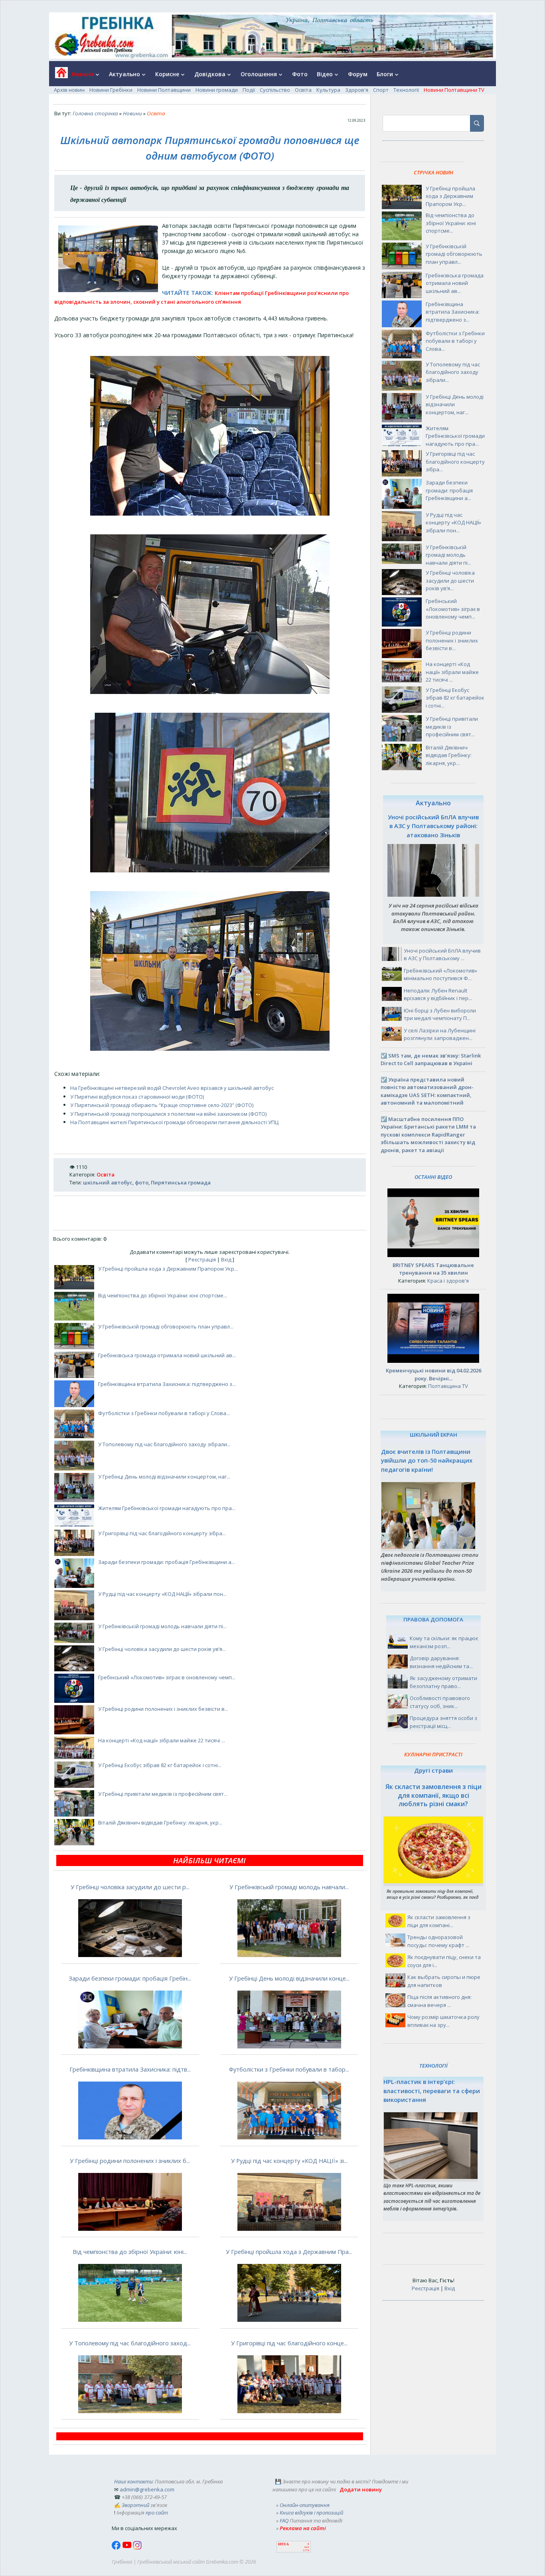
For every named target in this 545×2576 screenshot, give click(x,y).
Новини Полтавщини (164, 90)
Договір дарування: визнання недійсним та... (441, 1662)
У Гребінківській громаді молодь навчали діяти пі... (162, 1626)
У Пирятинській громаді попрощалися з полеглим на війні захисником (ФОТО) (168, 1114)
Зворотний (135, 2505)
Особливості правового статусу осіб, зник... (440, 1702)
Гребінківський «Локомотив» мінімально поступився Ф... (440, 975)
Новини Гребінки (111, 90)
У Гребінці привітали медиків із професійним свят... (163, 1794)
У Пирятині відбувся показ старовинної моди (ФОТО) (137, 1097)
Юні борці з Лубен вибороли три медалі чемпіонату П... (440, 1014)
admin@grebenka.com (147, 2489)
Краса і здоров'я (448, 1281)
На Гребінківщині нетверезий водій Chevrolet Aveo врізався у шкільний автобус (172, 1088)
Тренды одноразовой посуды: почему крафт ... (438, 1941)
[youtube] (127, 2548)
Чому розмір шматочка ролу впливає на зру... (443, 2021)
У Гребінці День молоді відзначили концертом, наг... (164, 1477)
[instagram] (137, 2548)
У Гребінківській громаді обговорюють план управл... (166, 1327)
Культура (328, 90)
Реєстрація (202, 1259)
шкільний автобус (108, 1182)
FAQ (284, 2521)
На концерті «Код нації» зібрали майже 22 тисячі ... (162, 1740)
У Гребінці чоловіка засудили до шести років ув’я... (162, 1649)
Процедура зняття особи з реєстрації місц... (443, 1722)
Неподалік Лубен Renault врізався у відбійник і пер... (438, 994)
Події (249, 90)
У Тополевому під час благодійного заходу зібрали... (164, 1444)
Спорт (381, 90)
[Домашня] (58, 75)
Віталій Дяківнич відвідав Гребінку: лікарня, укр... (160, 1823)
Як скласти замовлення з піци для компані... (439, 1921)
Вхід (226, 1259)
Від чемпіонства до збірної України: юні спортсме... (163, 1295)
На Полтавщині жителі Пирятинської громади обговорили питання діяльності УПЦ (174, 1122)
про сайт (157, 2513)
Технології (406, 90)
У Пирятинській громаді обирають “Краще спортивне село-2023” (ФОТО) (162, 1105)
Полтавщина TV (448, 1386)
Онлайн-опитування (305, 2505)
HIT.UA (283, 2544)
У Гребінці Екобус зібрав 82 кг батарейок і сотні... (160, 1765)
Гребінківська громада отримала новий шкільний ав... (167, 1355)
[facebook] (117, 2548)
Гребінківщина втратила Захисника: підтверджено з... (167, 1384)
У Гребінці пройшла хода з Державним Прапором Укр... (168, 1269)
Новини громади (217, 90)
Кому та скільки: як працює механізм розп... (444, 1642)
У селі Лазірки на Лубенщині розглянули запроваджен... (440, 1034)
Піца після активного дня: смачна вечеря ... (439, 2001)
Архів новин (69, 90)
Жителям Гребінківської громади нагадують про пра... (167, 1508)
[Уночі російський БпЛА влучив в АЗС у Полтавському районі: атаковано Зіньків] (433, 895)
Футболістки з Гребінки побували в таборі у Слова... (164, 1413)
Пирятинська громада (181, 1182)
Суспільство (275, 90)
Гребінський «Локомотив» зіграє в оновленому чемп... (167, 1677)
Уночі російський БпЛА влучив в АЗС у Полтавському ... (442, 955)
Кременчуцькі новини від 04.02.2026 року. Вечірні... (433, 1374)
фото (142, 1182)
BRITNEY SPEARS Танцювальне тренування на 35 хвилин (433, 1269)
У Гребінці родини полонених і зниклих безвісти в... (163, 1709)
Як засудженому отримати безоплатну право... (443, 1682)
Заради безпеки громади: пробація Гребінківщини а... (167, 1562)
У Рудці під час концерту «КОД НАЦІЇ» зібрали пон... (162, 1594)
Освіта (303, 90)
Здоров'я (357, 90)
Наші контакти (133, 2481)
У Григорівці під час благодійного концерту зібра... (162, 1533)
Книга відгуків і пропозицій (311, 2513)
